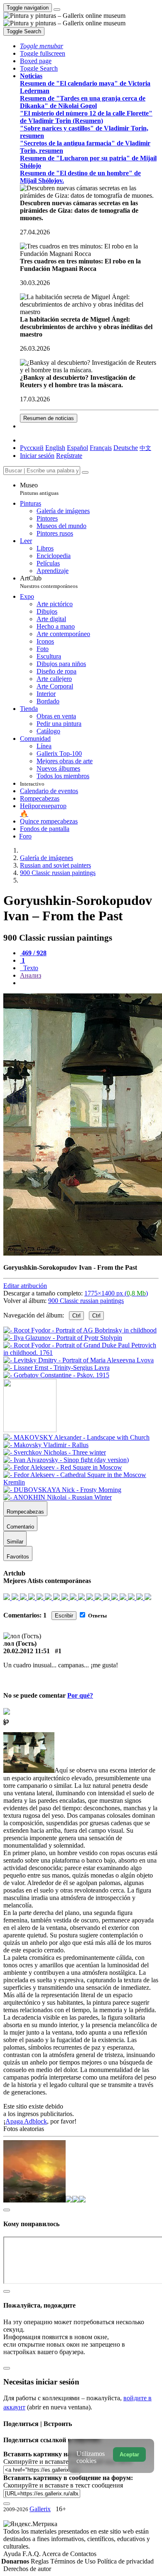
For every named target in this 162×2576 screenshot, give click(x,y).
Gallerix (40, 2509)
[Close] (85, 472)
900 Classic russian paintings (86, 1301)
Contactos (83, 2554)
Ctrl (76, 1316)
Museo (39, 489)
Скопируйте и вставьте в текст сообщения (63, 2485)
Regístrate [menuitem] (69, 456)
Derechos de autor (27, 2569)
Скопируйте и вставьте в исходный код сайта (67, 2462)
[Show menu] (57, 10)
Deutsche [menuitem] (126, 448)
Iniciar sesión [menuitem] (37, 456)
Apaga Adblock (26, 2121)
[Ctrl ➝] (76, 1437)
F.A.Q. (32, 2554)
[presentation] (89, 983)
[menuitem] (145, 448)
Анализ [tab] (31, 975)
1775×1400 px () (116, 1293)
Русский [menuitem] (32, 448)
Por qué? (80, 1695)
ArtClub (49, 582)
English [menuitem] (55, 448)
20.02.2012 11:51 (27, 1651)
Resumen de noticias (49, 418)
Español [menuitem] (77, 448)
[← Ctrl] (56, 1375)
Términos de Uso (74, 2561)
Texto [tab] (30, 968)
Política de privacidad (125, 2561)
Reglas (40, 2561)
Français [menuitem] (101, 448)
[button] (42, 46)
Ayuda (13, 2554)
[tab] (33, 953)
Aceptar (129, 2454)
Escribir (64, 1616)
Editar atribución (25, 1286)
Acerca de (56, 2554)
